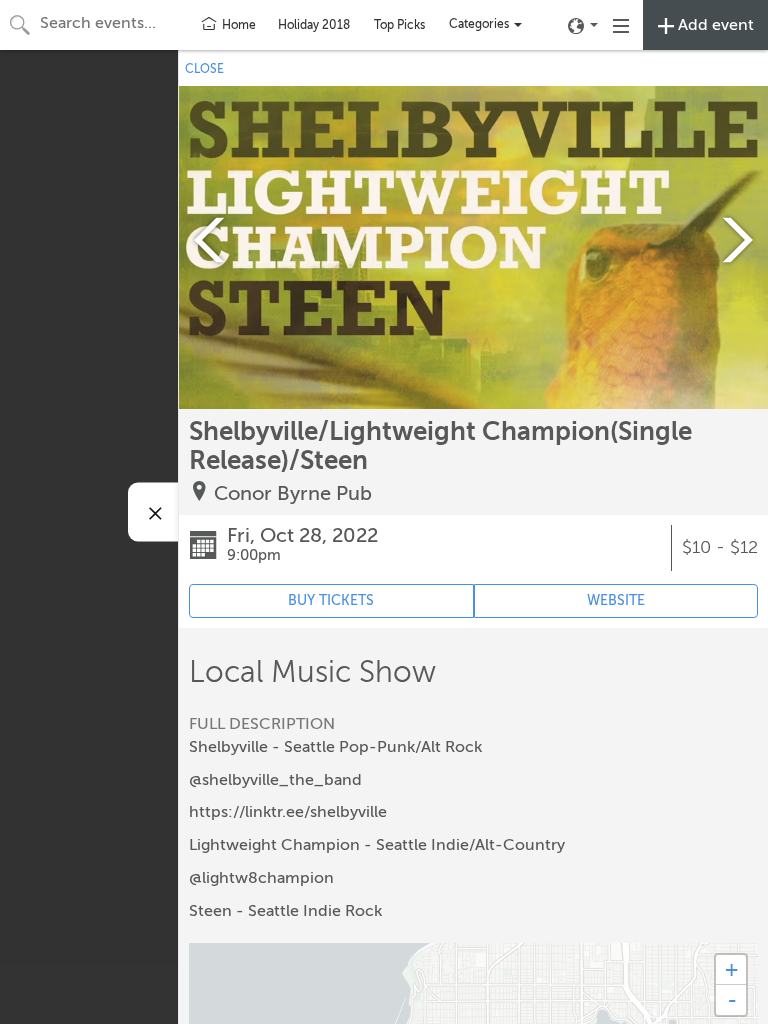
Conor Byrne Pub (293, 493)
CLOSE (204, 69)
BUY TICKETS (331, 600)
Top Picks (399, 25)
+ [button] (731, 969)
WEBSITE (616, 600)
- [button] (732, 1000)
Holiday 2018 (314, 25)
